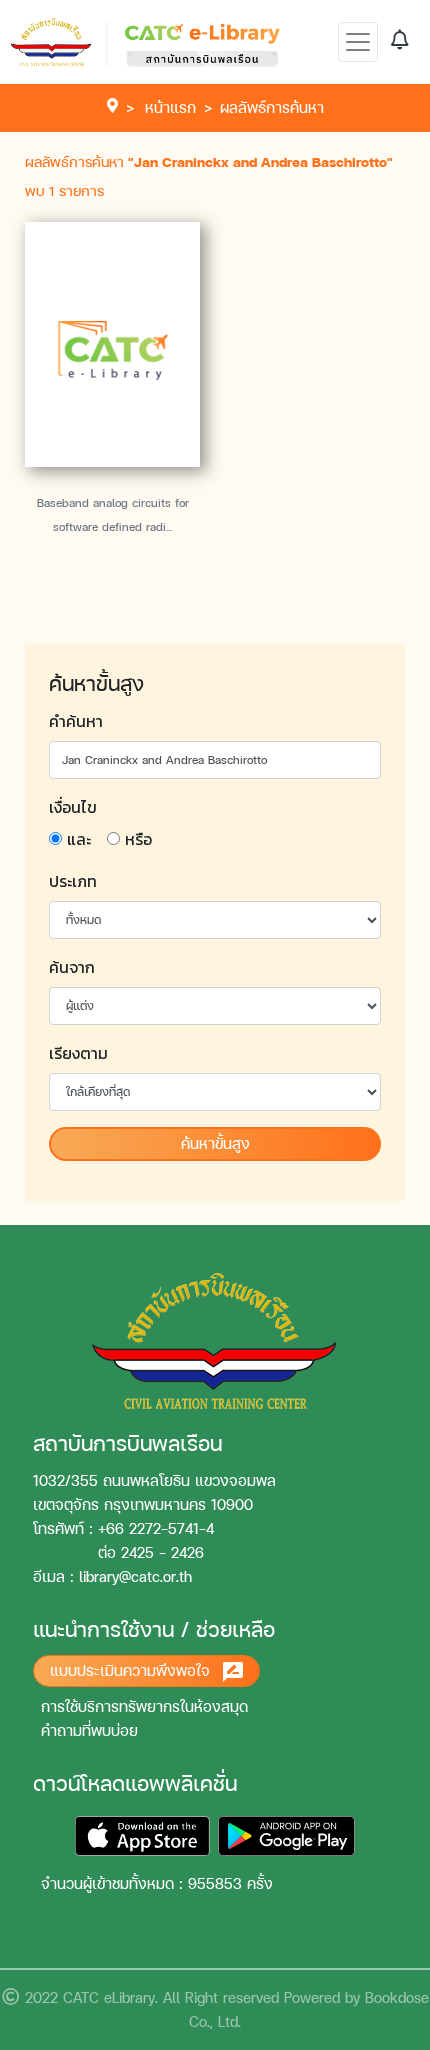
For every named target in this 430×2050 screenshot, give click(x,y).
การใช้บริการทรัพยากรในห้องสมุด (144, 1706)
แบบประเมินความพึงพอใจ (132, 1670)
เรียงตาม (78, 1053)
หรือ (138, 839)
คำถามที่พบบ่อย (89, 1730)
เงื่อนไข (73, 807)
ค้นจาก (72, 967)
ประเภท (73, 881)
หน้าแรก (170, 107)
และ (79, 839)
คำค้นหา (76, 721)
